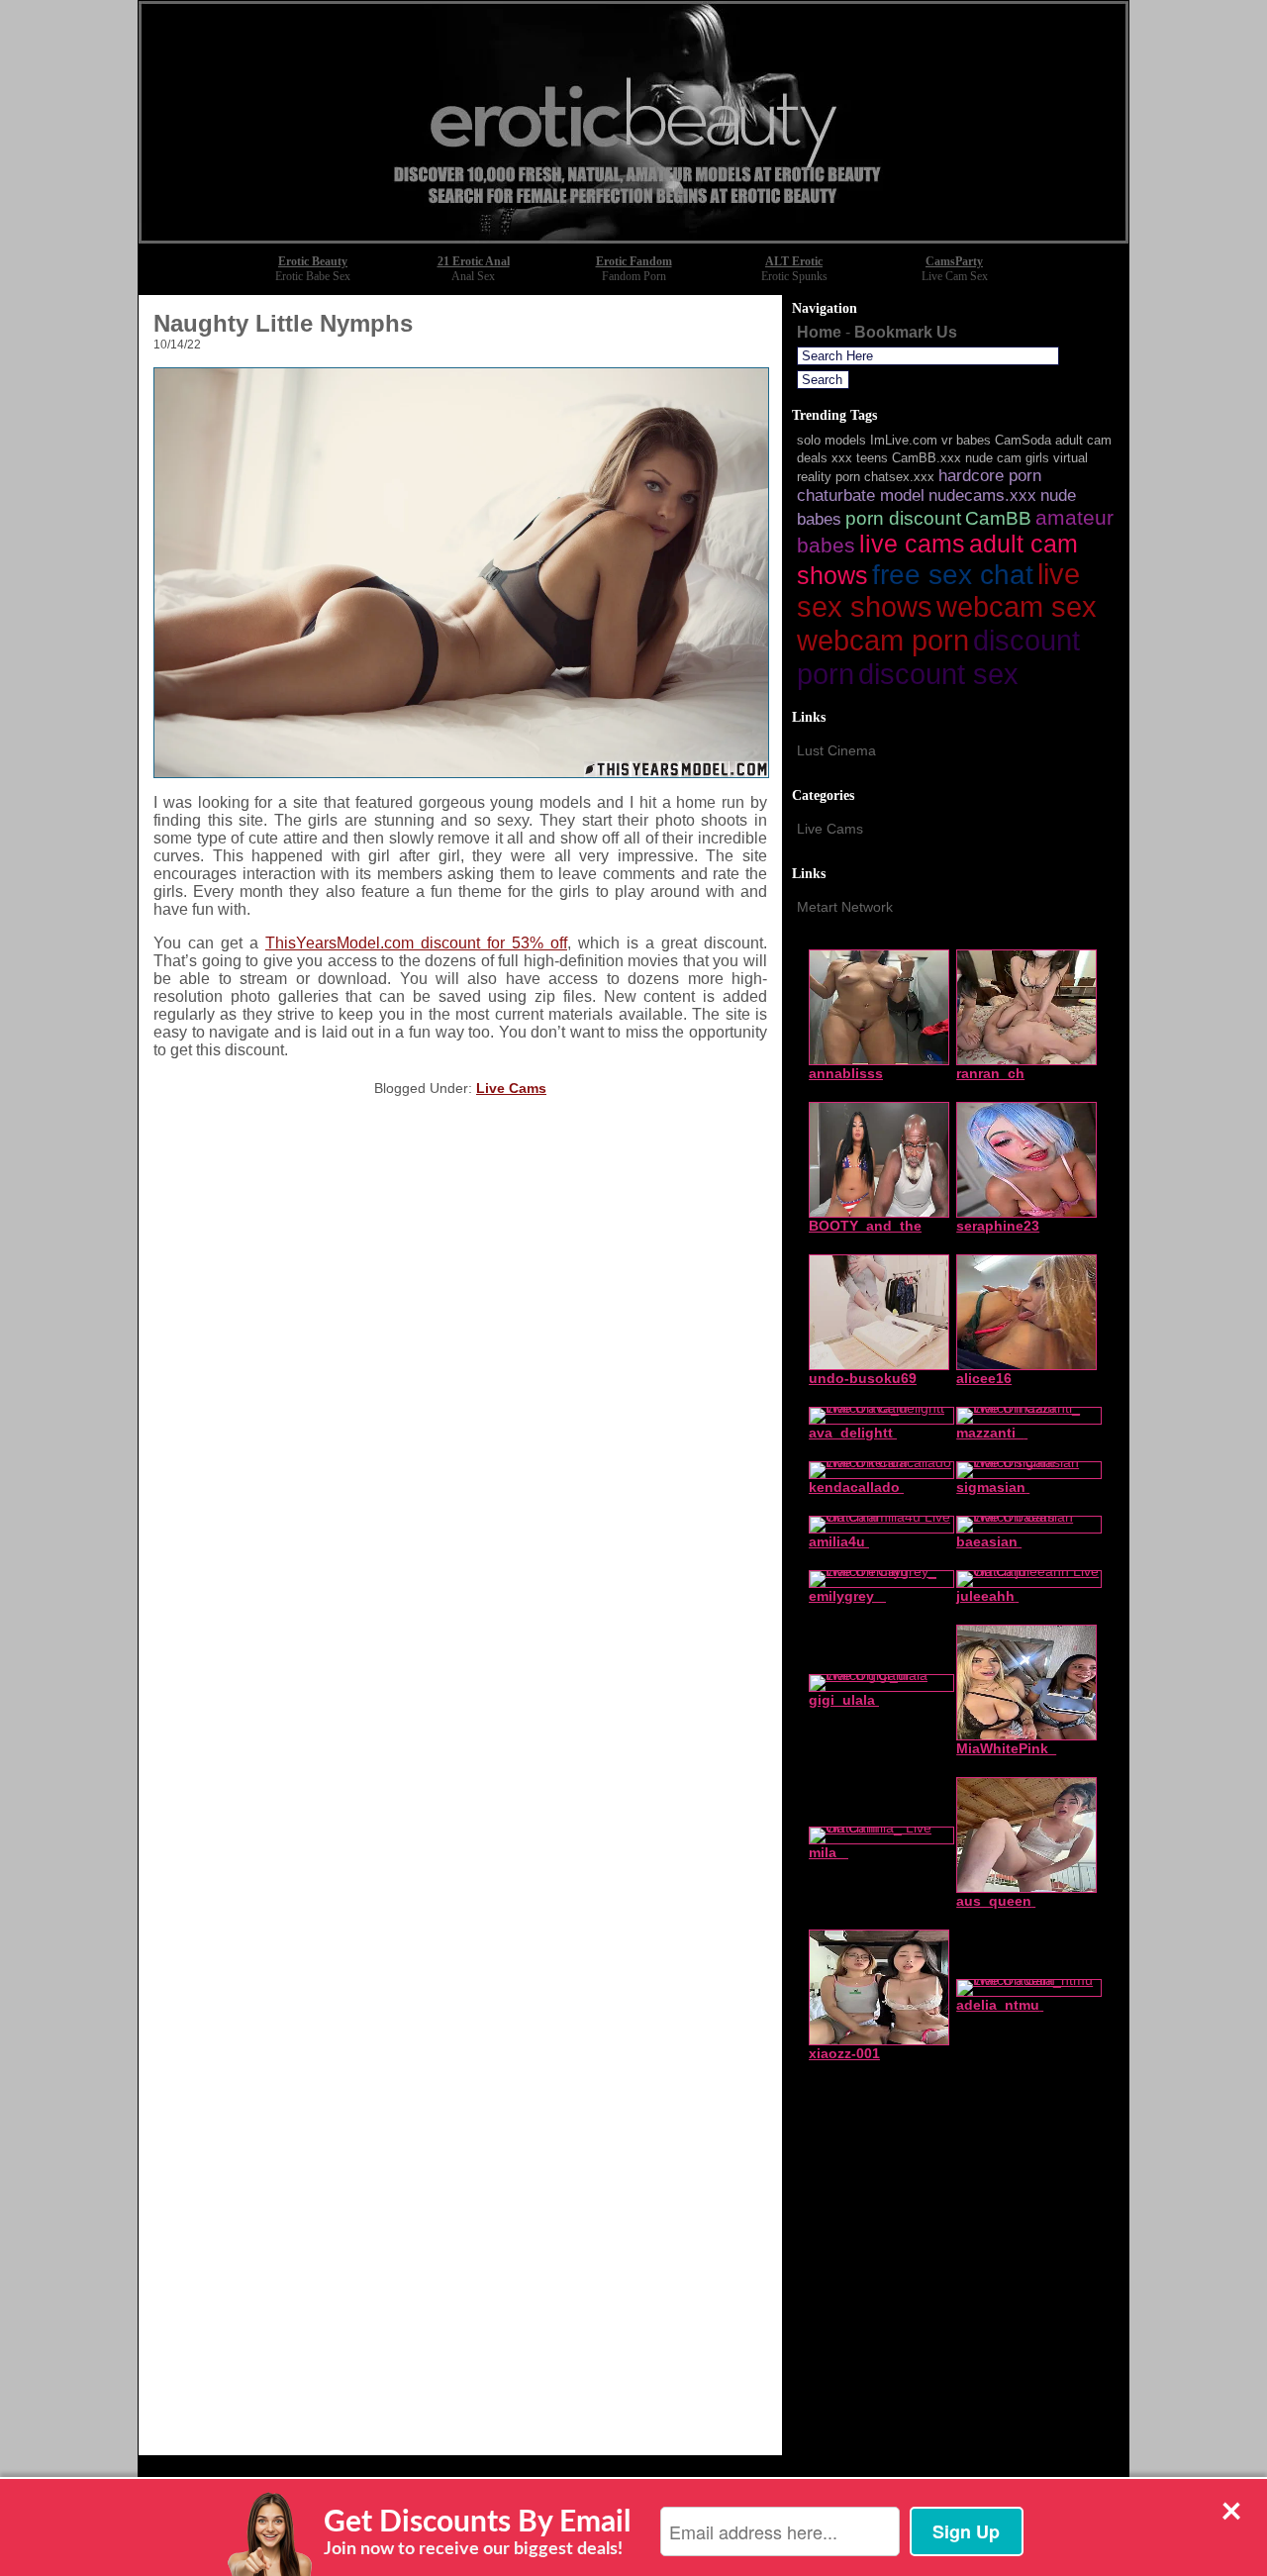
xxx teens (860, 458)
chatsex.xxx (899, 477)
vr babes (966, 440)
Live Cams (511, 1088)
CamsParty (954, 261)
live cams (912, 544)
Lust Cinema (836, 750)
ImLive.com (904, 440)
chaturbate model (861, 495)
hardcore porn (990, 476)
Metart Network (845, 907)
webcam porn (883, 641)
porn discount (903, 518)
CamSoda (1023, 440)
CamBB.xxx (926, 458)
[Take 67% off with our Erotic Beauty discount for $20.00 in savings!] (633, 238)
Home (819, 332)
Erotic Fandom (634, 261)
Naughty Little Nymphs (283, 323)
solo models (831, 440)
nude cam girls (1007, 458)
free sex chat (953, 575)
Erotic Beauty (313, 261)
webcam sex (1017, 607)
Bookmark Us (906, 332)
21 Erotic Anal (474, 261)
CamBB (998, 518)
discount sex (938, 674)
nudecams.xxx (982, 495)
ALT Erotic (794, 261)
